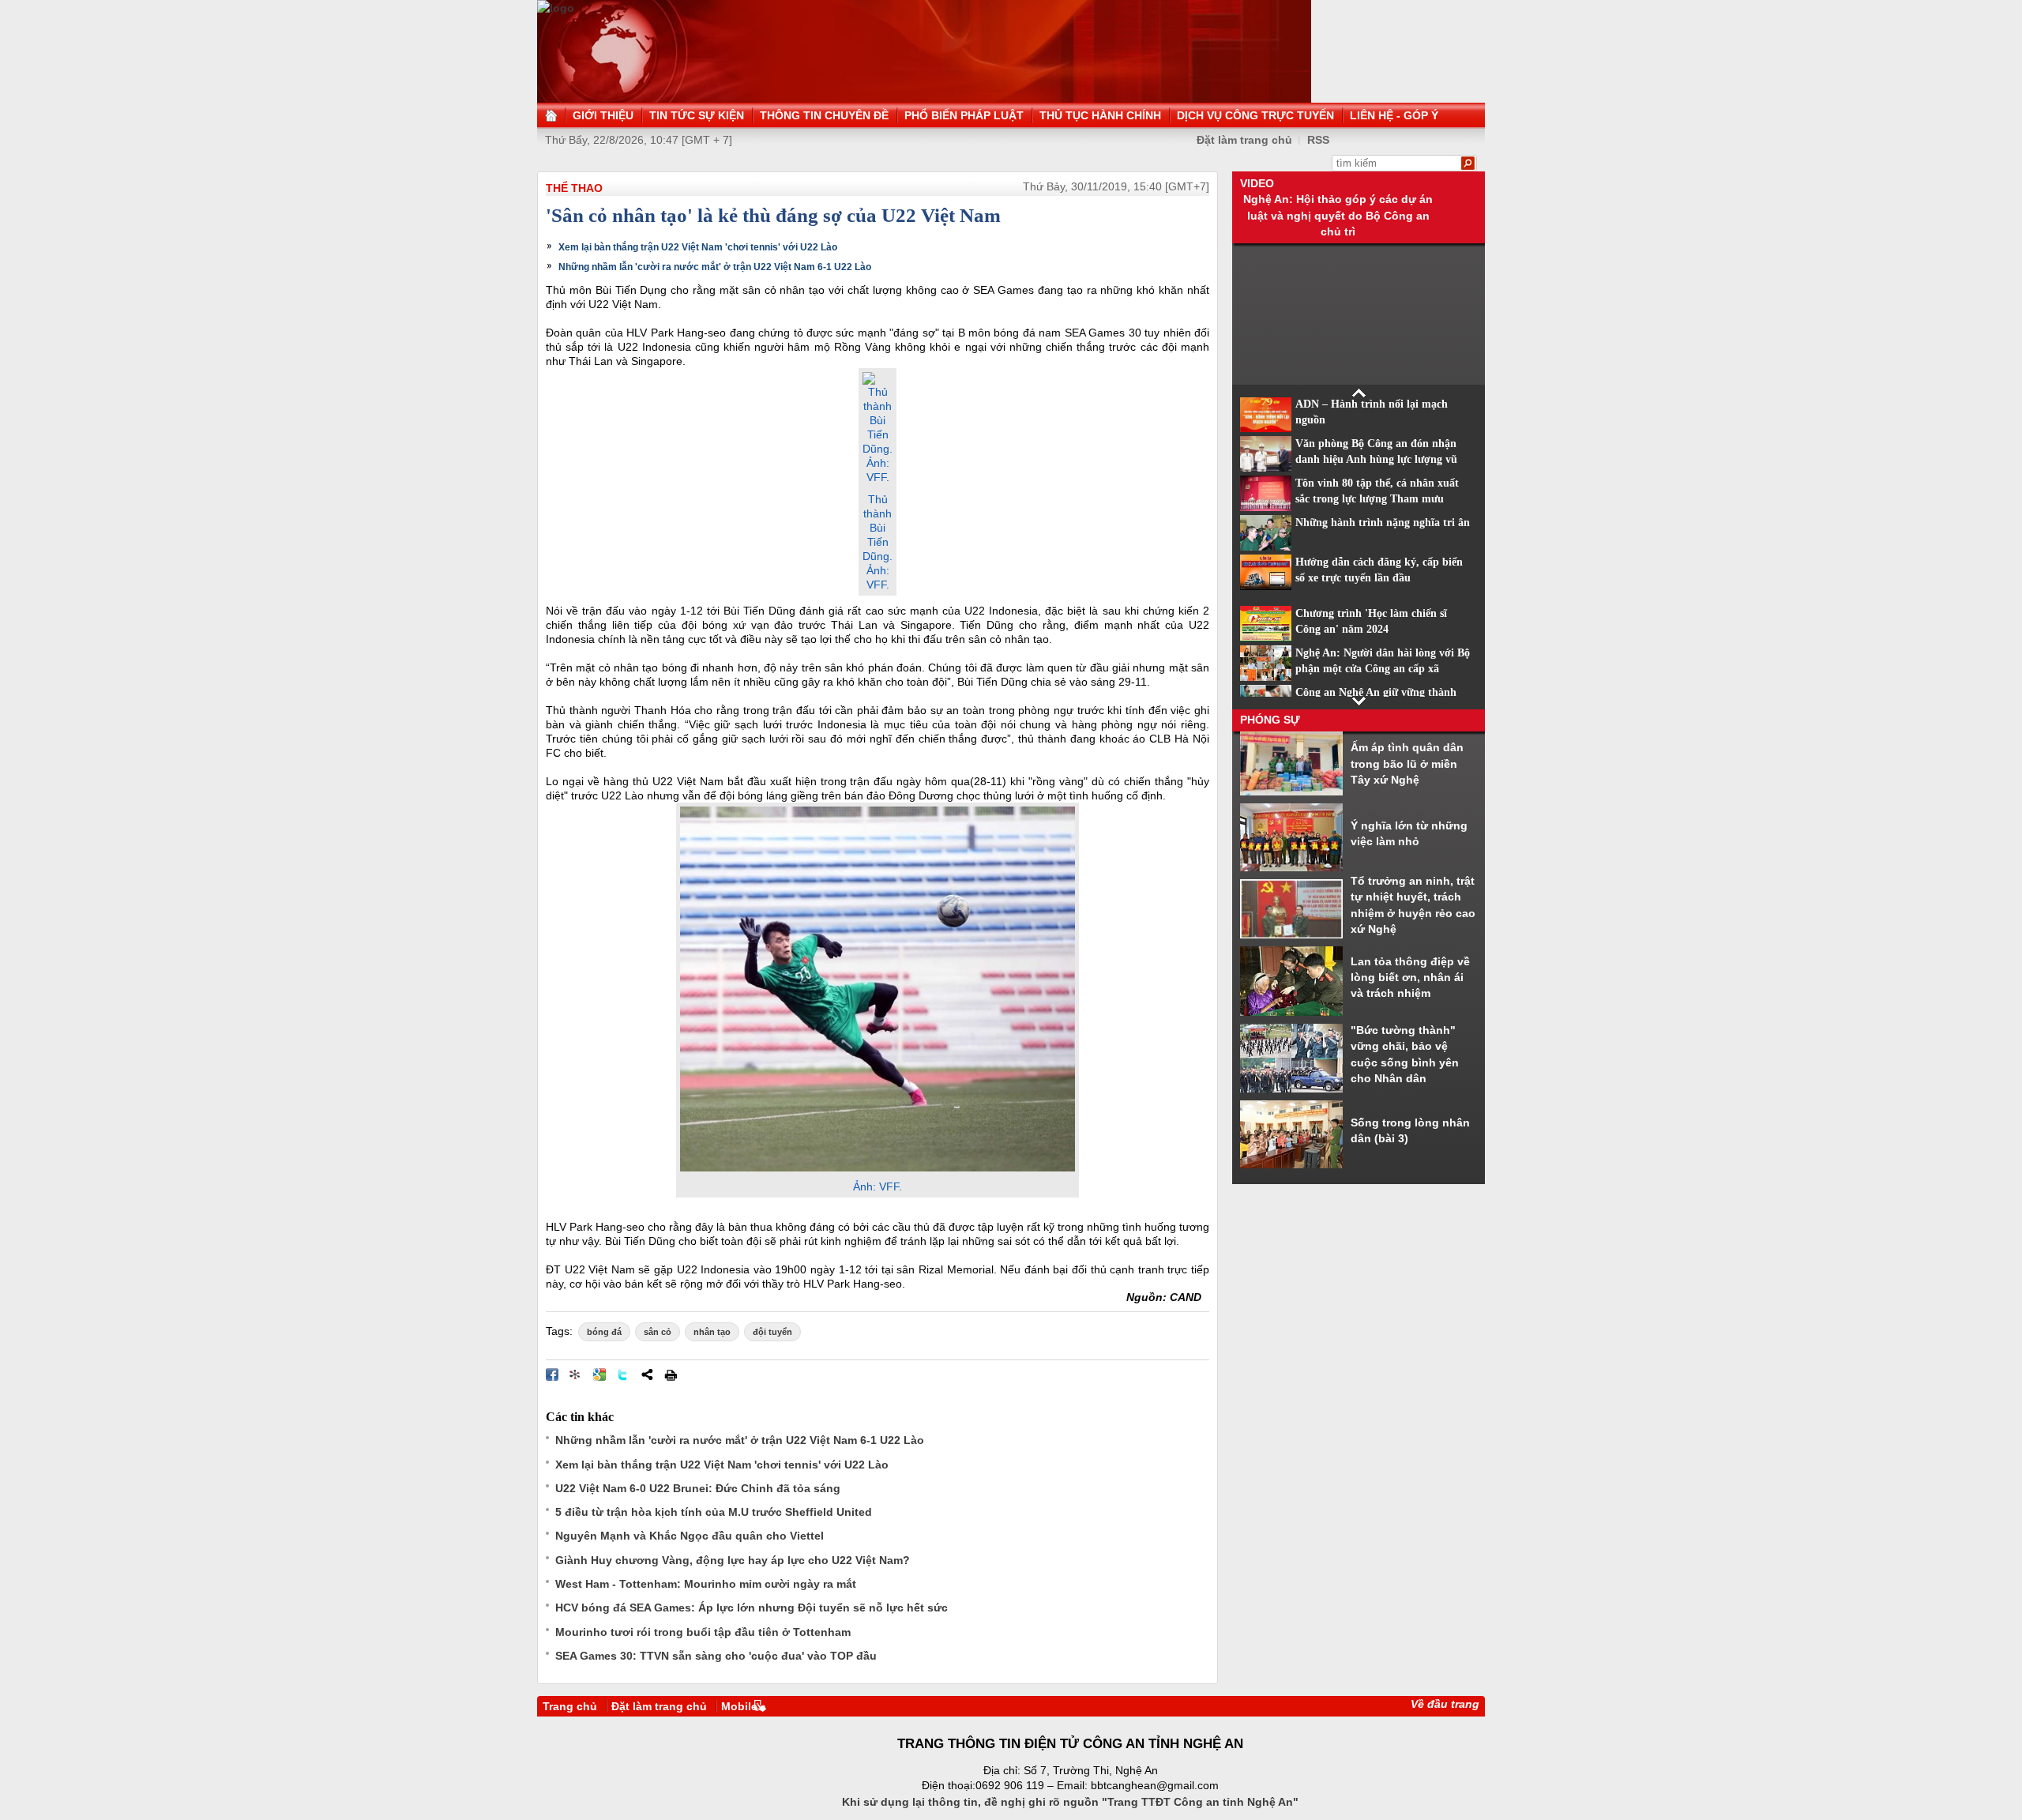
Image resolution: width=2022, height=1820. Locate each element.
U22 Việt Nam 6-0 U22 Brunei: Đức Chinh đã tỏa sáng (698, 1488)
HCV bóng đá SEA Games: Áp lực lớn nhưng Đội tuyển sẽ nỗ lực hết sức (752, 1608)
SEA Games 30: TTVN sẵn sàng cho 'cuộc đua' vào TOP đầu (716, 1656)
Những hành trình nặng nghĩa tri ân (1383, 523)
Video (1257, 183)
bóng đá (604, 1332)
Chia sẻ (647, 1374)
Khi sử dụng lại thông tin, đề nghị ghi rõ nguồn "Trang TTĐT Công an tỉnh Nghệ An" (1070, 1802)
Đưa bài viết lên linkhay (576, 1374)
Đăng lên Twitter (623, 1374)
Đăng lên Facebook (552, 1374)
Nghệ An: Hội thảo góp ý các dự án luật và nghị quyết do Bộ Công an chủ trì (1338, 215)
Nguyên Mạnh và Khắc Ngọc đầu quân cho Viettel (690, 1536)
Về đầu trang (1445, 1704)
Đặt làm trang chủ (659, 1706)
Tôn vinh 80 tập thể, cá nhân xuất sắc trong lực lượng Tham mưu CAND (1377, 499)
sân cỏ (658, 1332)
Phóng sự (1270, 720)
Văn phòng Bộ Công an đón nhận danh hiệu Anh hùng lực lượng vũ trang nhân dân (1376, 460)
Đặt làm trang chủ (1244, 140)
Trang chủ (570, 1706)
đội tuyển (772, 1332)
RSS (1318, 140)
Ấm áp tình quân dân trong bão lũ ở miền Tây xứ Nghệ (1407, 763)
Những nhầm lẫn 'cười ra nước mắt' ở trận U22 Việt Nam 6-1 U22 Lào (715, 267)
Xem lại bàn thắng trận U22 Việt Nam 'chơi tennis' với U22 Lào (698, 247)
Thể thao (574, 188)
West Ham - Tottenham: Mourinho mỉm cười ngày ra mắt (706, 1584)
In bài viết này (671, 1374)
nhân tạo (712, 1332)
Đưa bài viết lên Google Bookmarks (599, 1374)
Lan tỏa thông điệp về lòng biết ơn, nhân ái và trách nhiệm (1410, 978)
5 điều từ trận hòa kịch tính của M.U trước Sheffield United (714, 1512)
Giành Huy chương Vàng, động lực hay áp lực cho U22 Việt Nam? (733, 1560)
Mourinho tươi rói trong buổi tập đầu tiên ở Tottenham (703, 1632)
